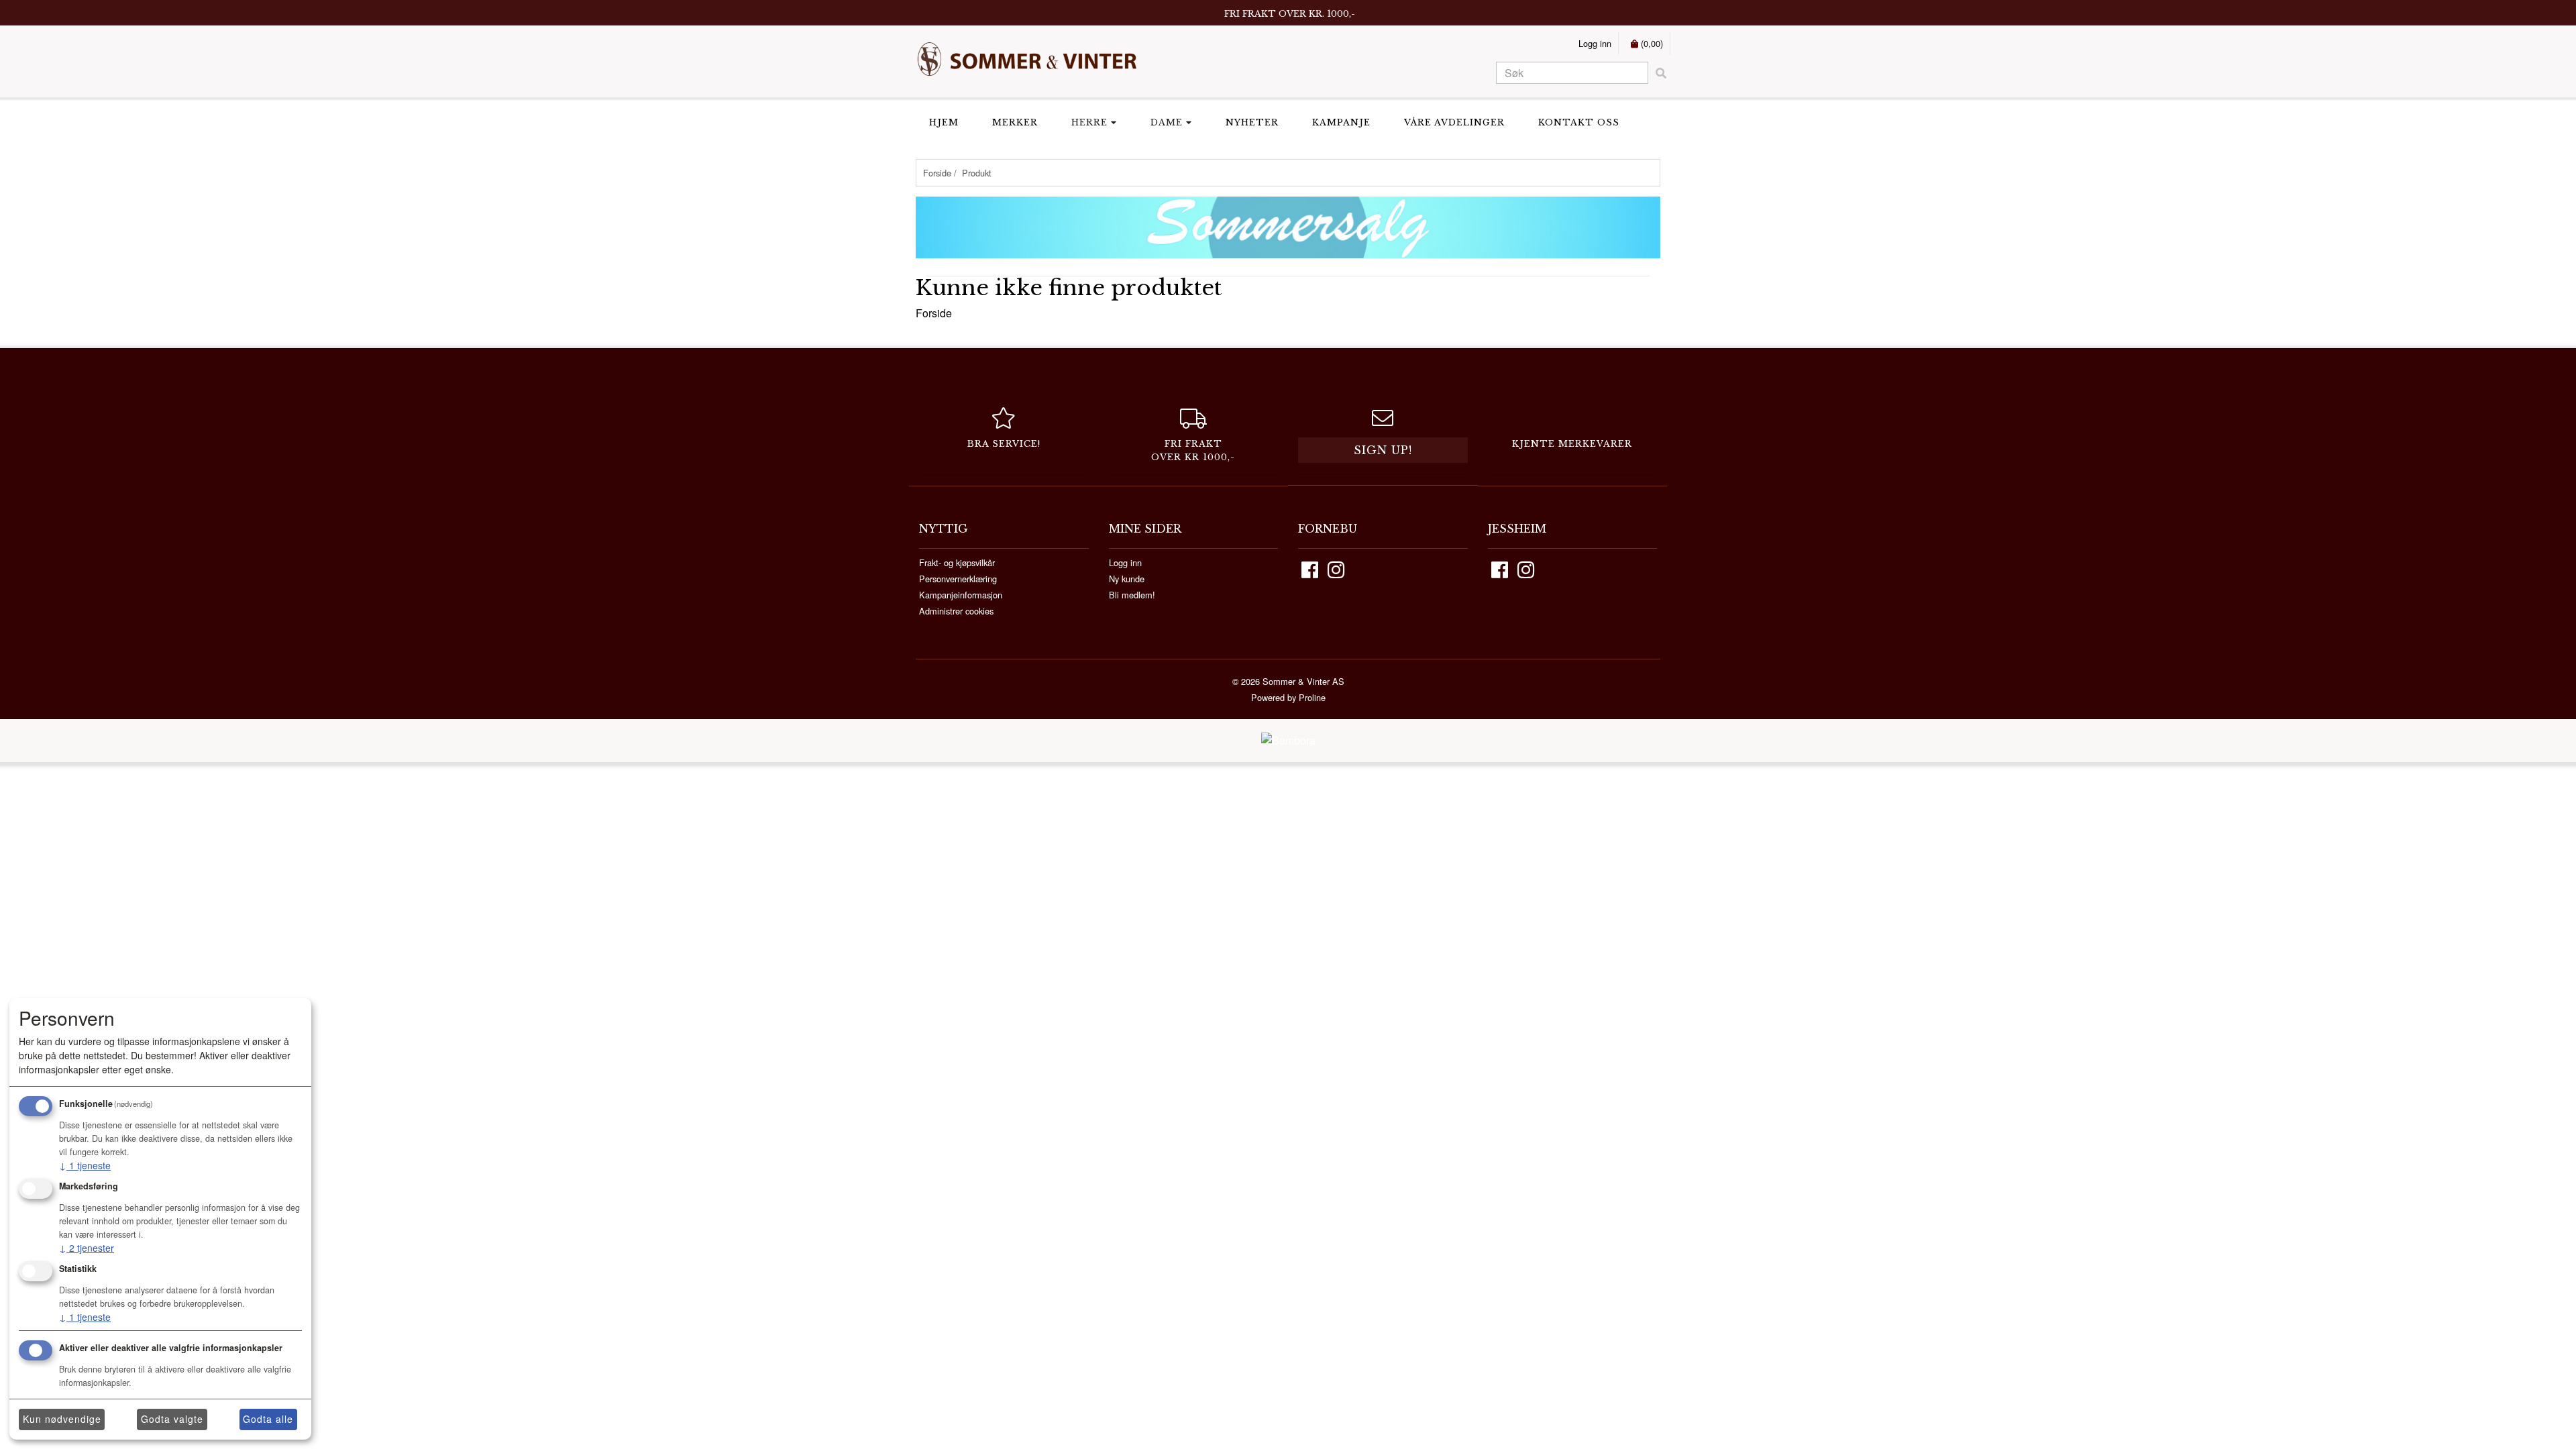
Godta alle (268, 1419)
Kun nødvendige (62, 1419)
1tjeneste (85, 1165)
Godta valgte (172, 1419)
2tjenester (87, 1248)
